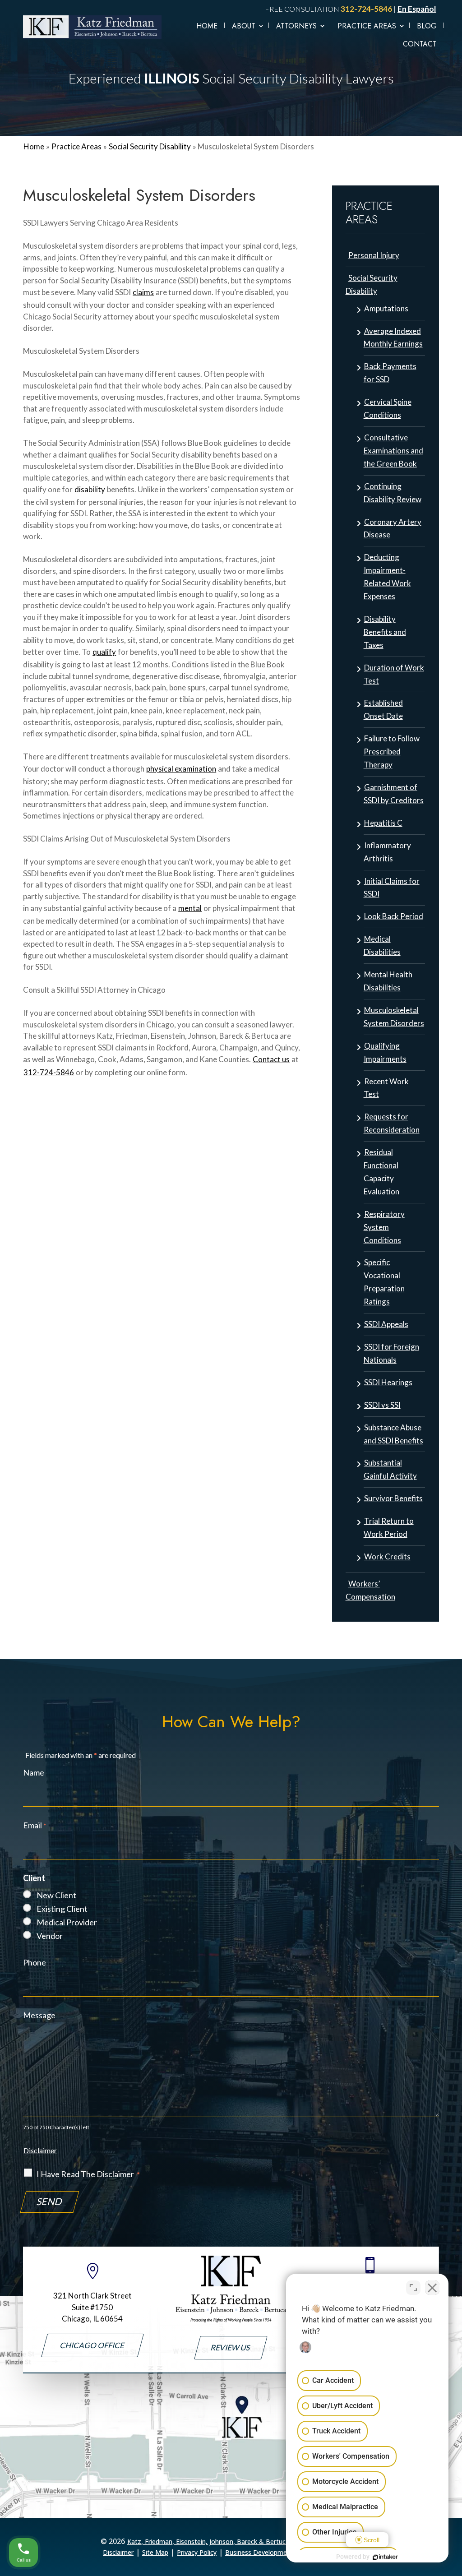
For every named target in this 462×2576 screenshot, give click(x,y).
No (215, 1306)
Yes (245, 1306)
